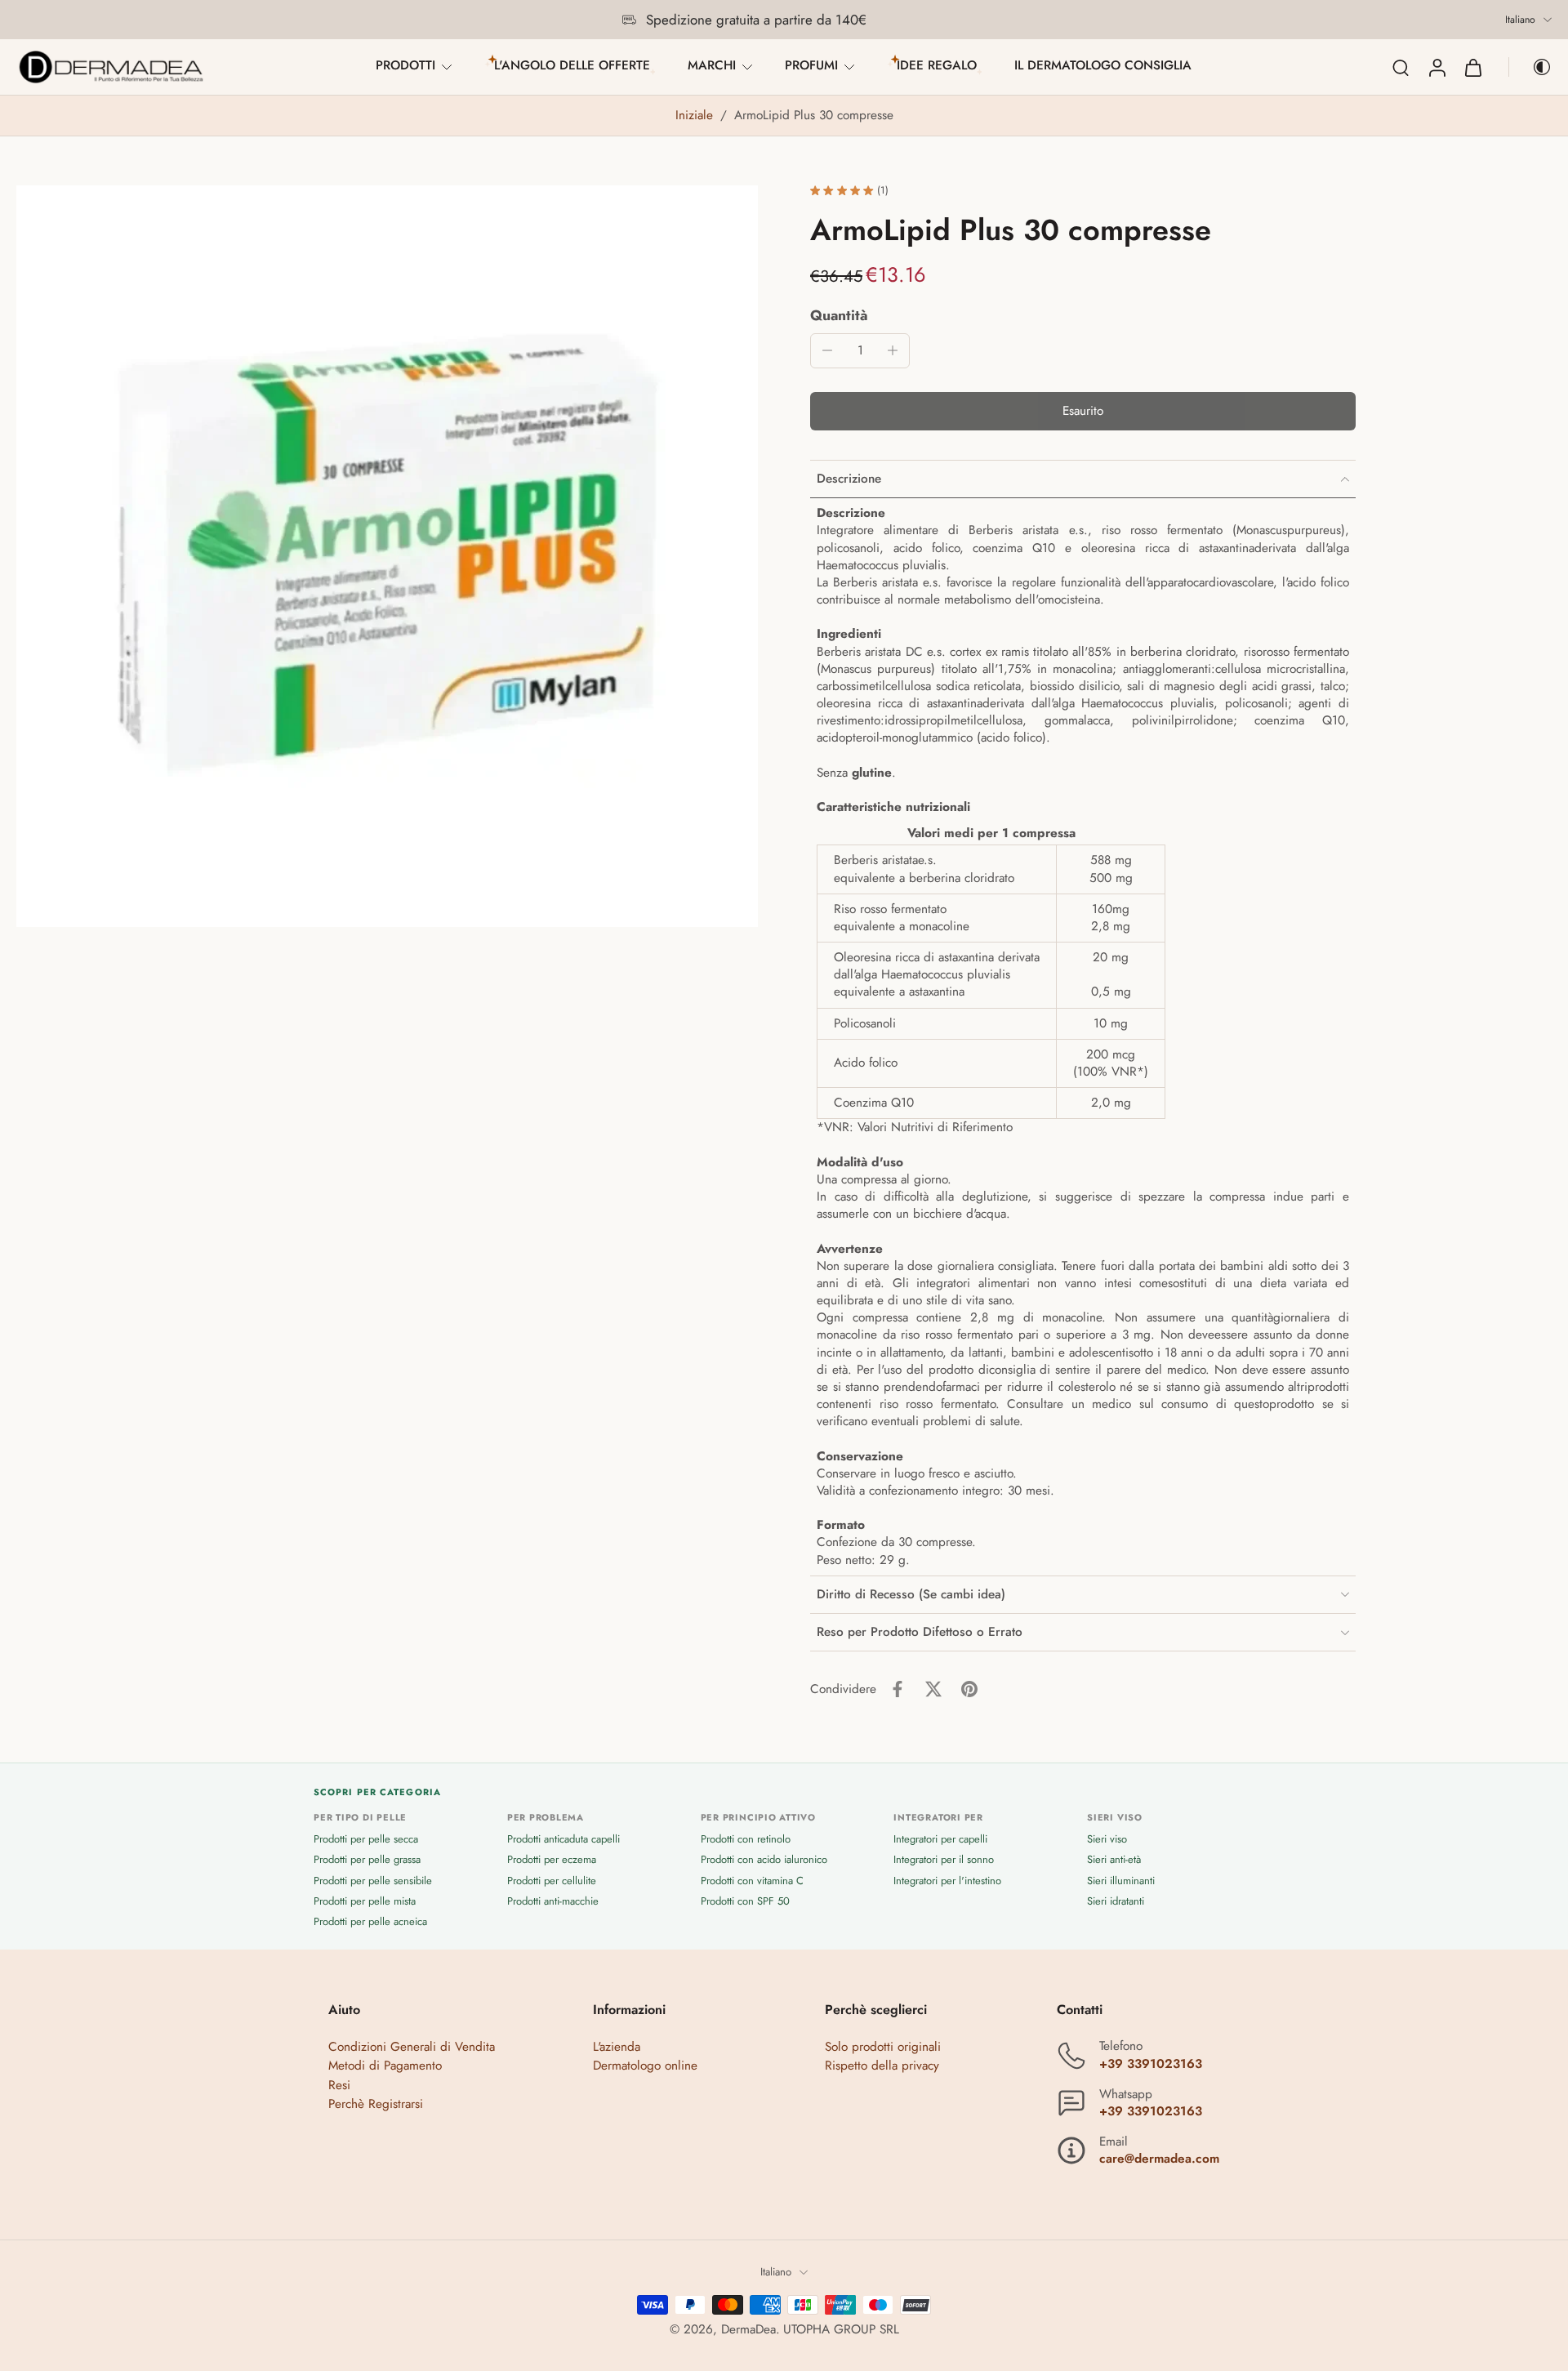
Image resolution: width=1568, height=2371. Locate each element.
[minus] (827, 350)
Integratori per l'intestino (947, 1881)
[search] (1401, 67)
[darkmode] (1530, 67)
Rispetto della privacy (882, 2066)
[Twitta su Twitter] (933, 1689)
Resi (339, 2085)
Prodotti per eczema (552, 1860)
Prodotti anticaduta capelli (563, 1840)
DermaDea (748, 2329)
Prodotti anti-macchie (553, 1901)
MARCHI (712, 65)
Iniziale (696, 115)
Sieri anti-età (1114, 1860)
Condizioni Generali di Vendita (412, 2048)
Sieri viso (1107, 1840)
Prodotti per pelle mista (365, 1901)
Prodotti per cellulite (552, 1881)
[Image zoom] (387, 556)
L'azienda (617, 2048)
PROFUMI (811, 65)
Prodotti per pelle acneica (370, 1921)
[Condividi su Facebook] (898, 1689)
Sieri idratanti (1116, 1901)
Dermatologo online (645, 2066)
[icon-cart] (1472, 67)
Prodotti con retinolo (746, 1840)
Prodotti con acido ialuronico (764, 1860)
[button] (1083, 411)
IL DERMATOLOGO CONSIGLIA (1103, 65)
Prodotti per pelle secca (366, 1840)
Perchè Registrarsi (376, 2104)
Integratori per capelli (940, 1840)
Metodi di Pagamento (385, 2066)
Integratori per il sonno (944, 1860)
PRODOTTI (405, 65)
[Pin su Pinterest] (969, 1689)
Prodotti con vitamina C (752, 1881)
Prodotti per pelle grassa (367, 1860)
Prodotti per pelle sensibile (373, 1881)
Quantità (839, 315)
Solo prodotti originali (883, 2048)
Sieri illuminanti (1121, 1881)
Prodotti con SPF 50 (745, 1901)
